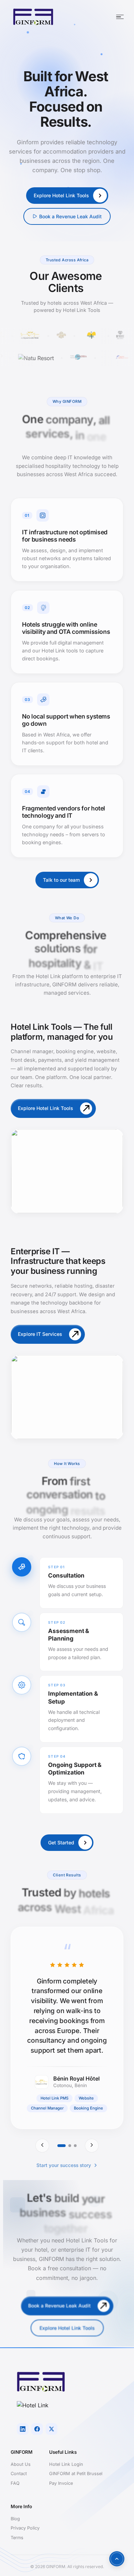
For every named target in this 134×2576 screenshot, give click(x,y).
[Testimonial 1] (62, 2146)
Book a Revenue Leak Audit (70, 216)
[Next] (92, 2146)
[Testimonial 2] (70, 2146)
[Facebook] (37, 2429)
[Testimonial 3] (75, 2146)
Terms (17, 2538)
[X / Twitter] (52, 2429)
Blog (15, 2519)
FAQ (15, 2483)
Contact (19, 2474)
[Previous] (42, 2146)
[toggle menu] (120, 17)
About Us (21, 2464)
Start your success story (64, 2165)
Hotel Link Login (66, 2464)
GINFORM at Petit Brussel (76, 2474)
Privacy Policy (25, 2528)
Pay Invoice (61, 2483)
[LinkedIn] (23, 2429)
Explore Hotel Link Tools (67, 2328)
